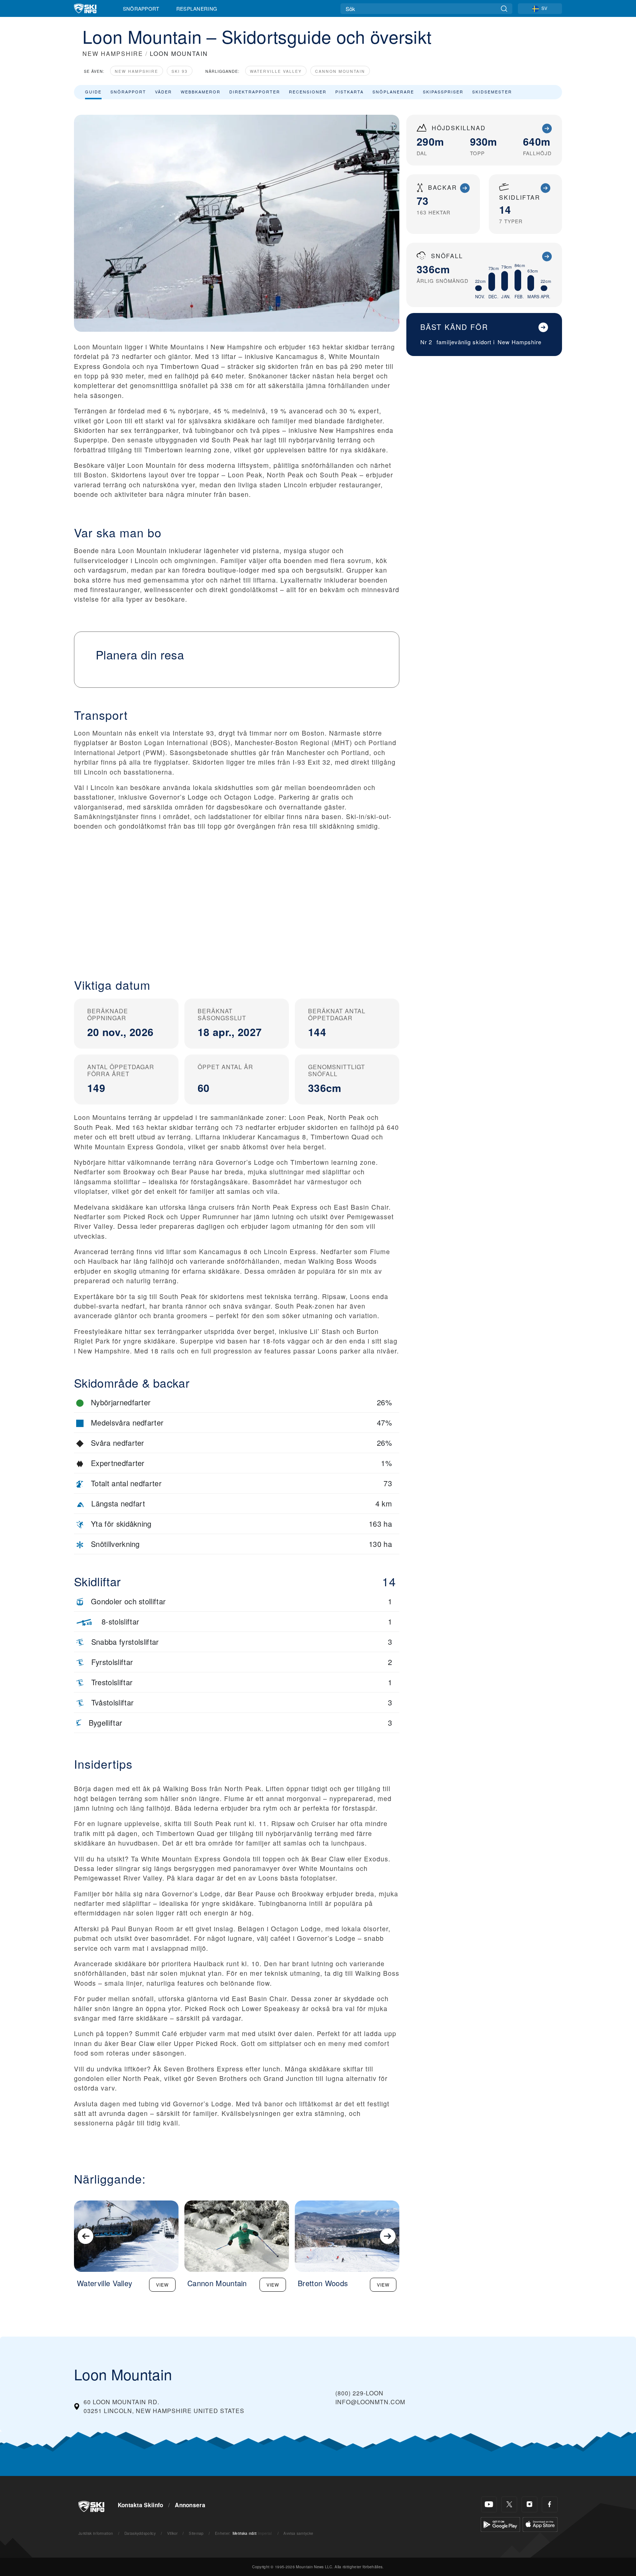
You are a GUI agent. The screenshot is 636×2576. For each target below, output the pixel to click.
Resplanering (197, 8)
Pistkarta (349, 92)
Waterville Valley (276, 71)
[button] (237, 906)
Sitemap (196, 2533)
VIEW (162, 2285)
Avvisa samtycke (298, 2533)
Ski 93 (180, 71)
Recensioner (308, 92)
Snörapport (141, 8)
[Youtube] (489, 2504)
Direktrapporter (255, 92)
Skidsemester (492, 92)
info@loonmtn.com (370, 2402)
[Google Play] (500, 2524)
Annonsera (190, 2505)
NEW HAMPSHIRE (113, 54)
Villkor (172, 2533)
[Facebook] (550, 2504)
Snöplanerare (393, 92)
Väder (163, 92)
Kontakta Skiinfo (141, 2505)
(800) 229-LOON (359, 2393)
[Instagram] (529, 2504)
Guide (93, 92)
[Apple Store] (540, 2524)
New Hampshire (137, 71)
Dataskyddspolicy (140, 2533)
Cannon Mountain (340, 71)
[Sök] (504, 9)
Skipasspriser (443, 92)
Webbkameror (201, 92)
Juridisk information (96, 2533)
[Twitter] (509, 2504)
